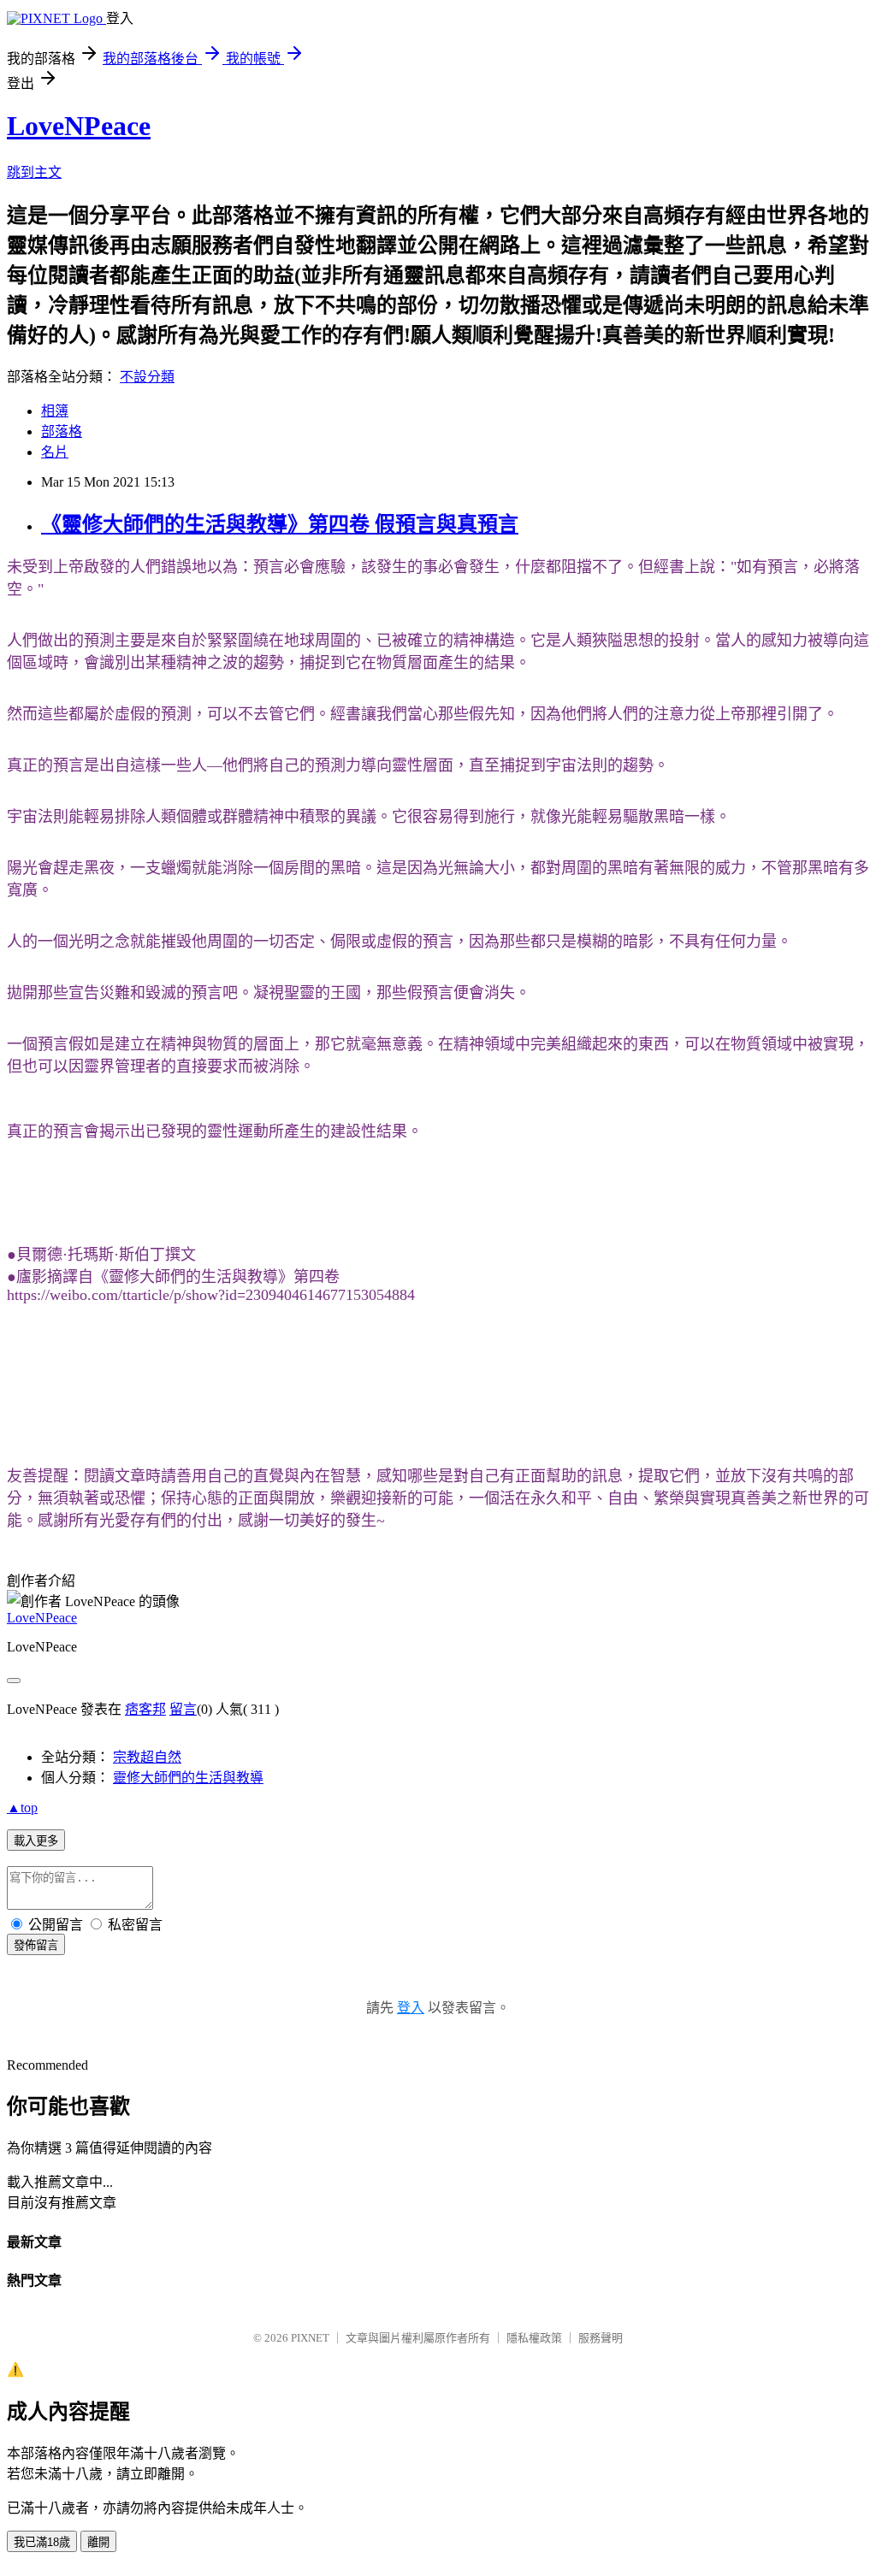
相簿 (55, 411)
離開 (98, 2542)
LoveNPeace (79, 126)
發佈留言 (36, 1945)
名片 (55, 452)
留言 (183, 1709)
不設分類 (147, 377)
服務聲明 (601, 2338)
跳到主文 (34, 172)
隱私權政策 (534, 2338)
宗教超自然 (147, 1757)
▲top (22, 1808)
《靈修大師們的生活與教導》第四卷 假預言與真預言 (280, 524)
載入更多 (36, 1841)
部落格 (62, 431)
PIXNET (310, 2338)
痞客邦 (145, 1709)
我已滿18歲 (42, 2542)
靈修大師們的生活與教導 (188, 1778)
